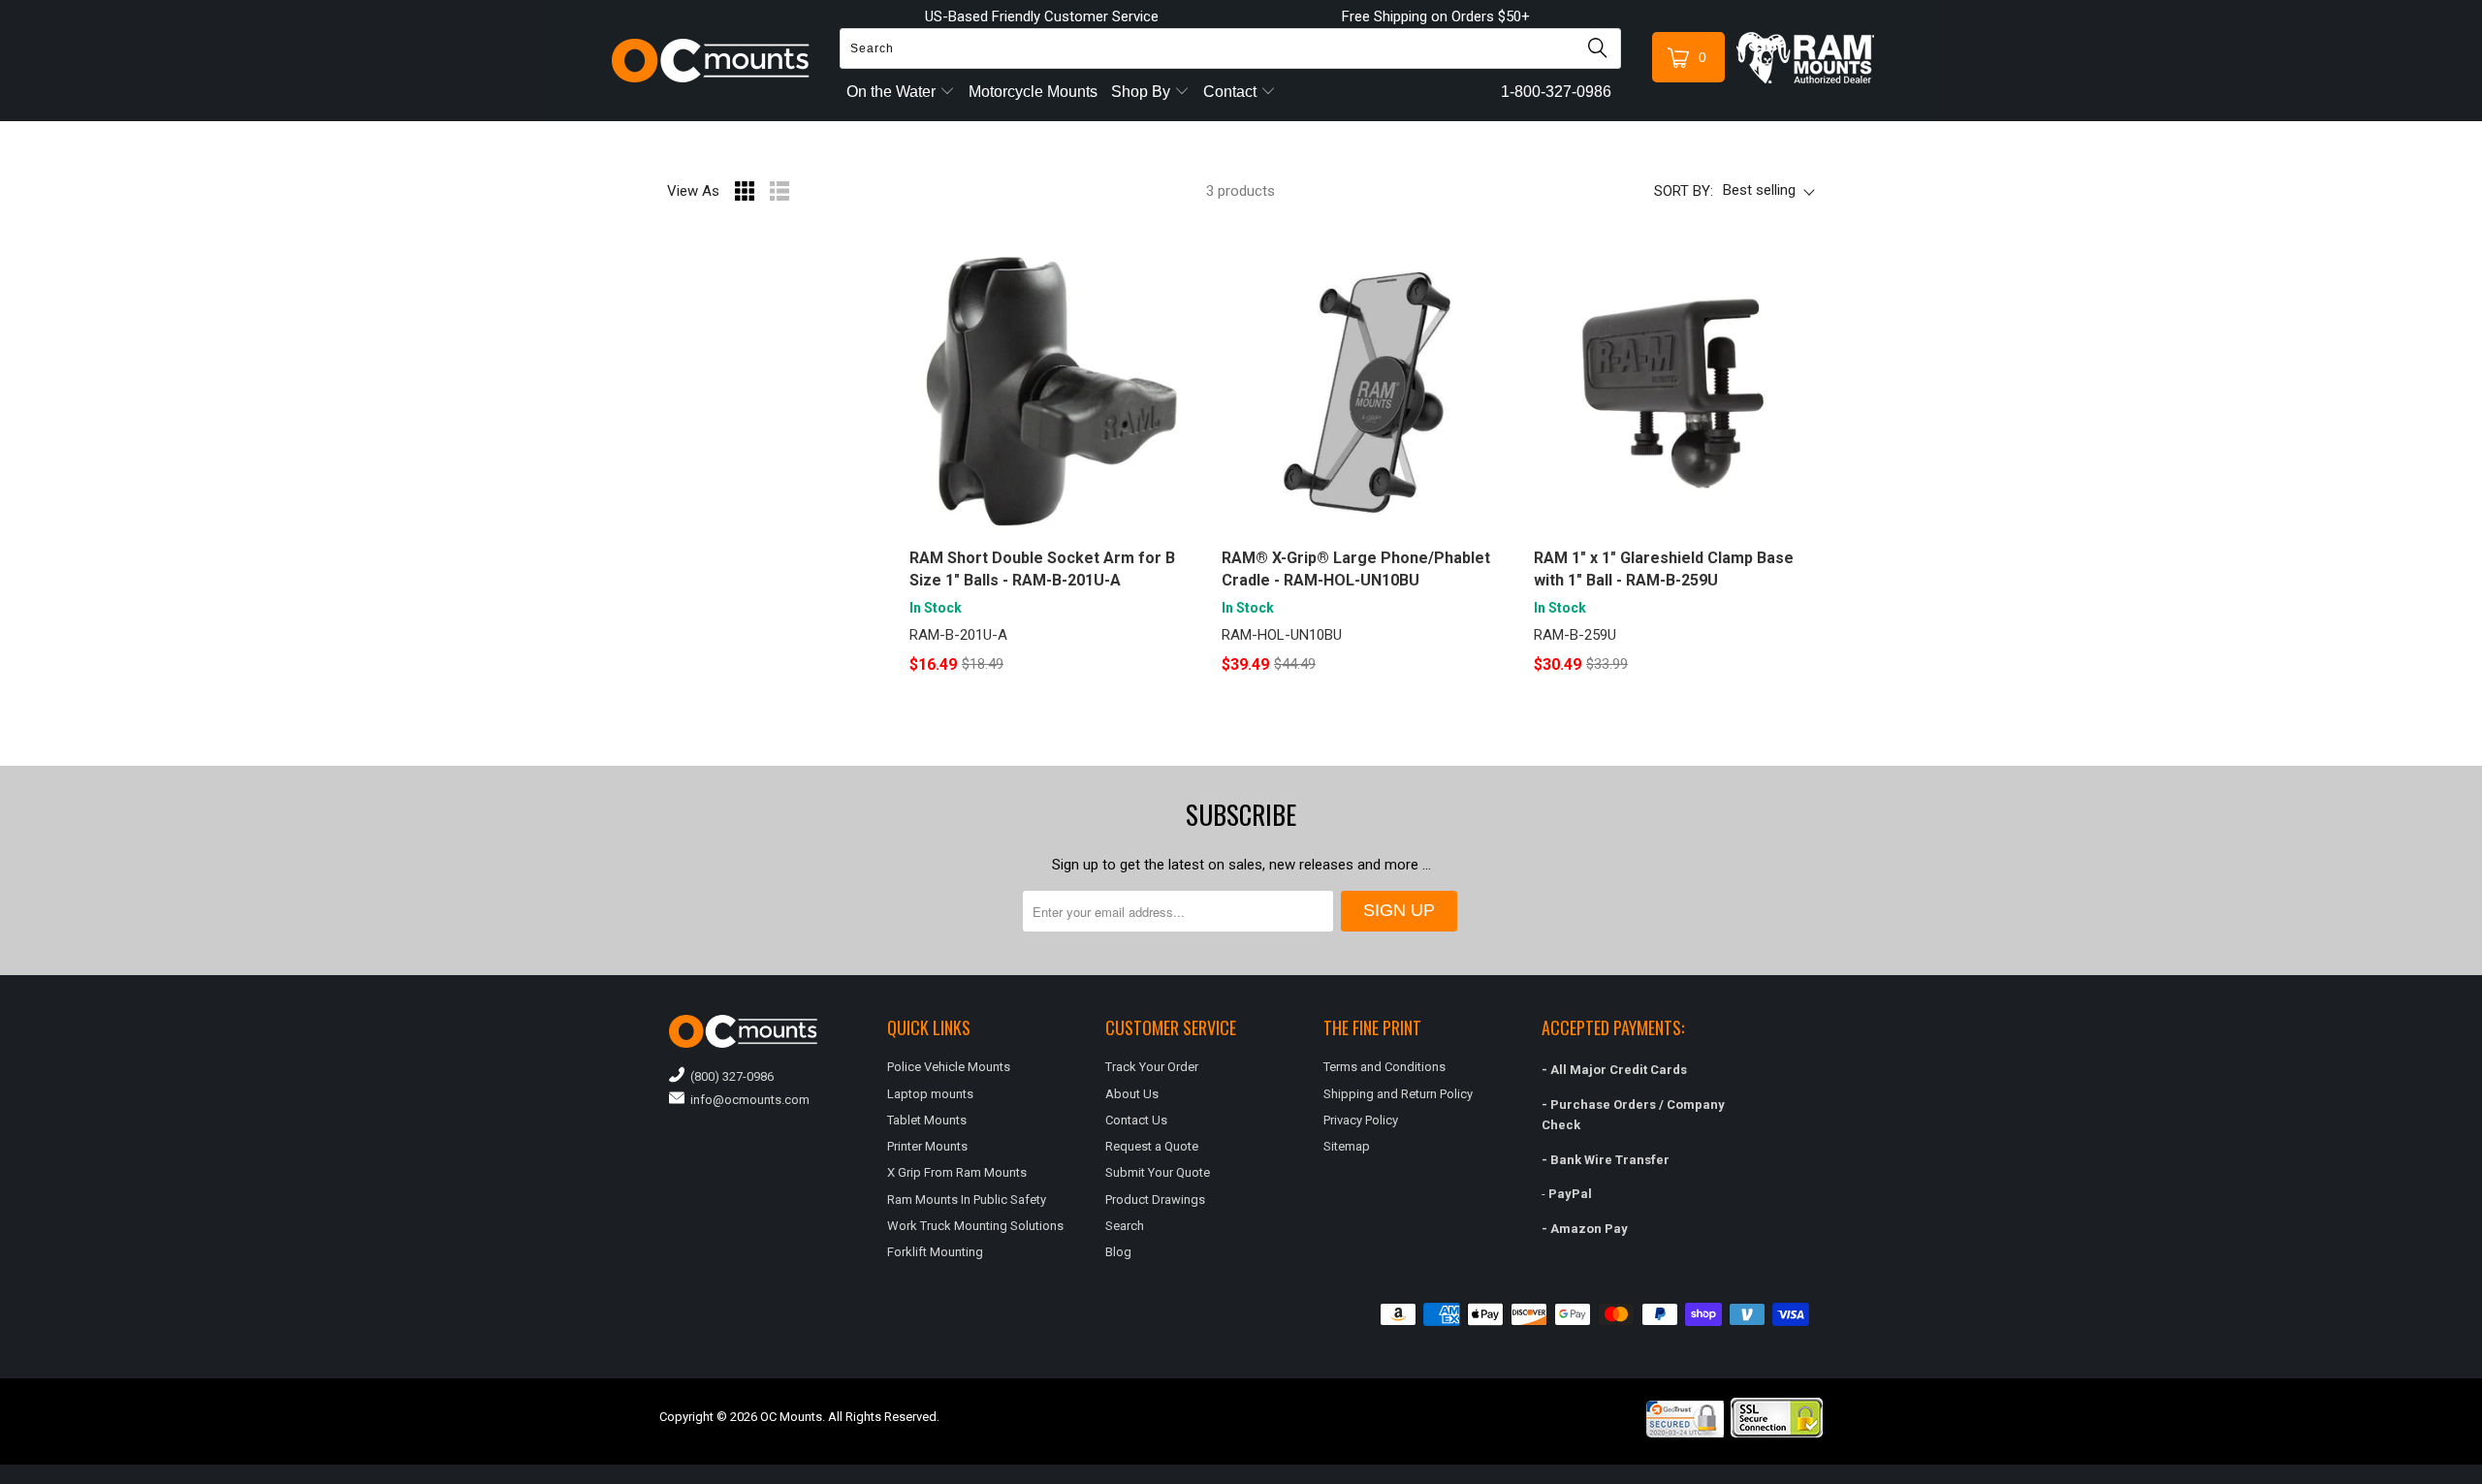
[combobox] (1230, 48)
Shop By (1143, 92)
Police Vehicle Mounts (949, 1067)
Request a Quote (1152, 1146)
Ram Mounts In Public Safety (967, 1200)
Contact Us (1136, 1120)
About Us (1132, 1094)
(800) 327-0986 (729, 1076)
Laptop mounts (930, 1094)
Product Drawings (1155, 1200)
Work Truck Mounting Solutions (975, 1226)
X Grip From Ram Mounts (957, 1172)
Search (1125, 1226)
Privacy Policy (1361, 1120)
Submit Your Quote (1158, 1172)
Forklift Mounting (935, 1252)
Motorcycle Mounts (1033, 92)
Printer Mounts (927, 1146)
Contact (1232, 92)
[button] (2481, 1476)
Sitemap (1347, 1146)
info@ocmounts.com (747, 1100)
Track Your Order (1152, 1067)
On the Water (893, 92)
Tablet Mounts (927, 1120)
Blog (1118, 1252)
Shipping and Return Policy (1398, 1094)
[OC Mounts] (711, 61)
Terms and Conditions (1384, 1067)
